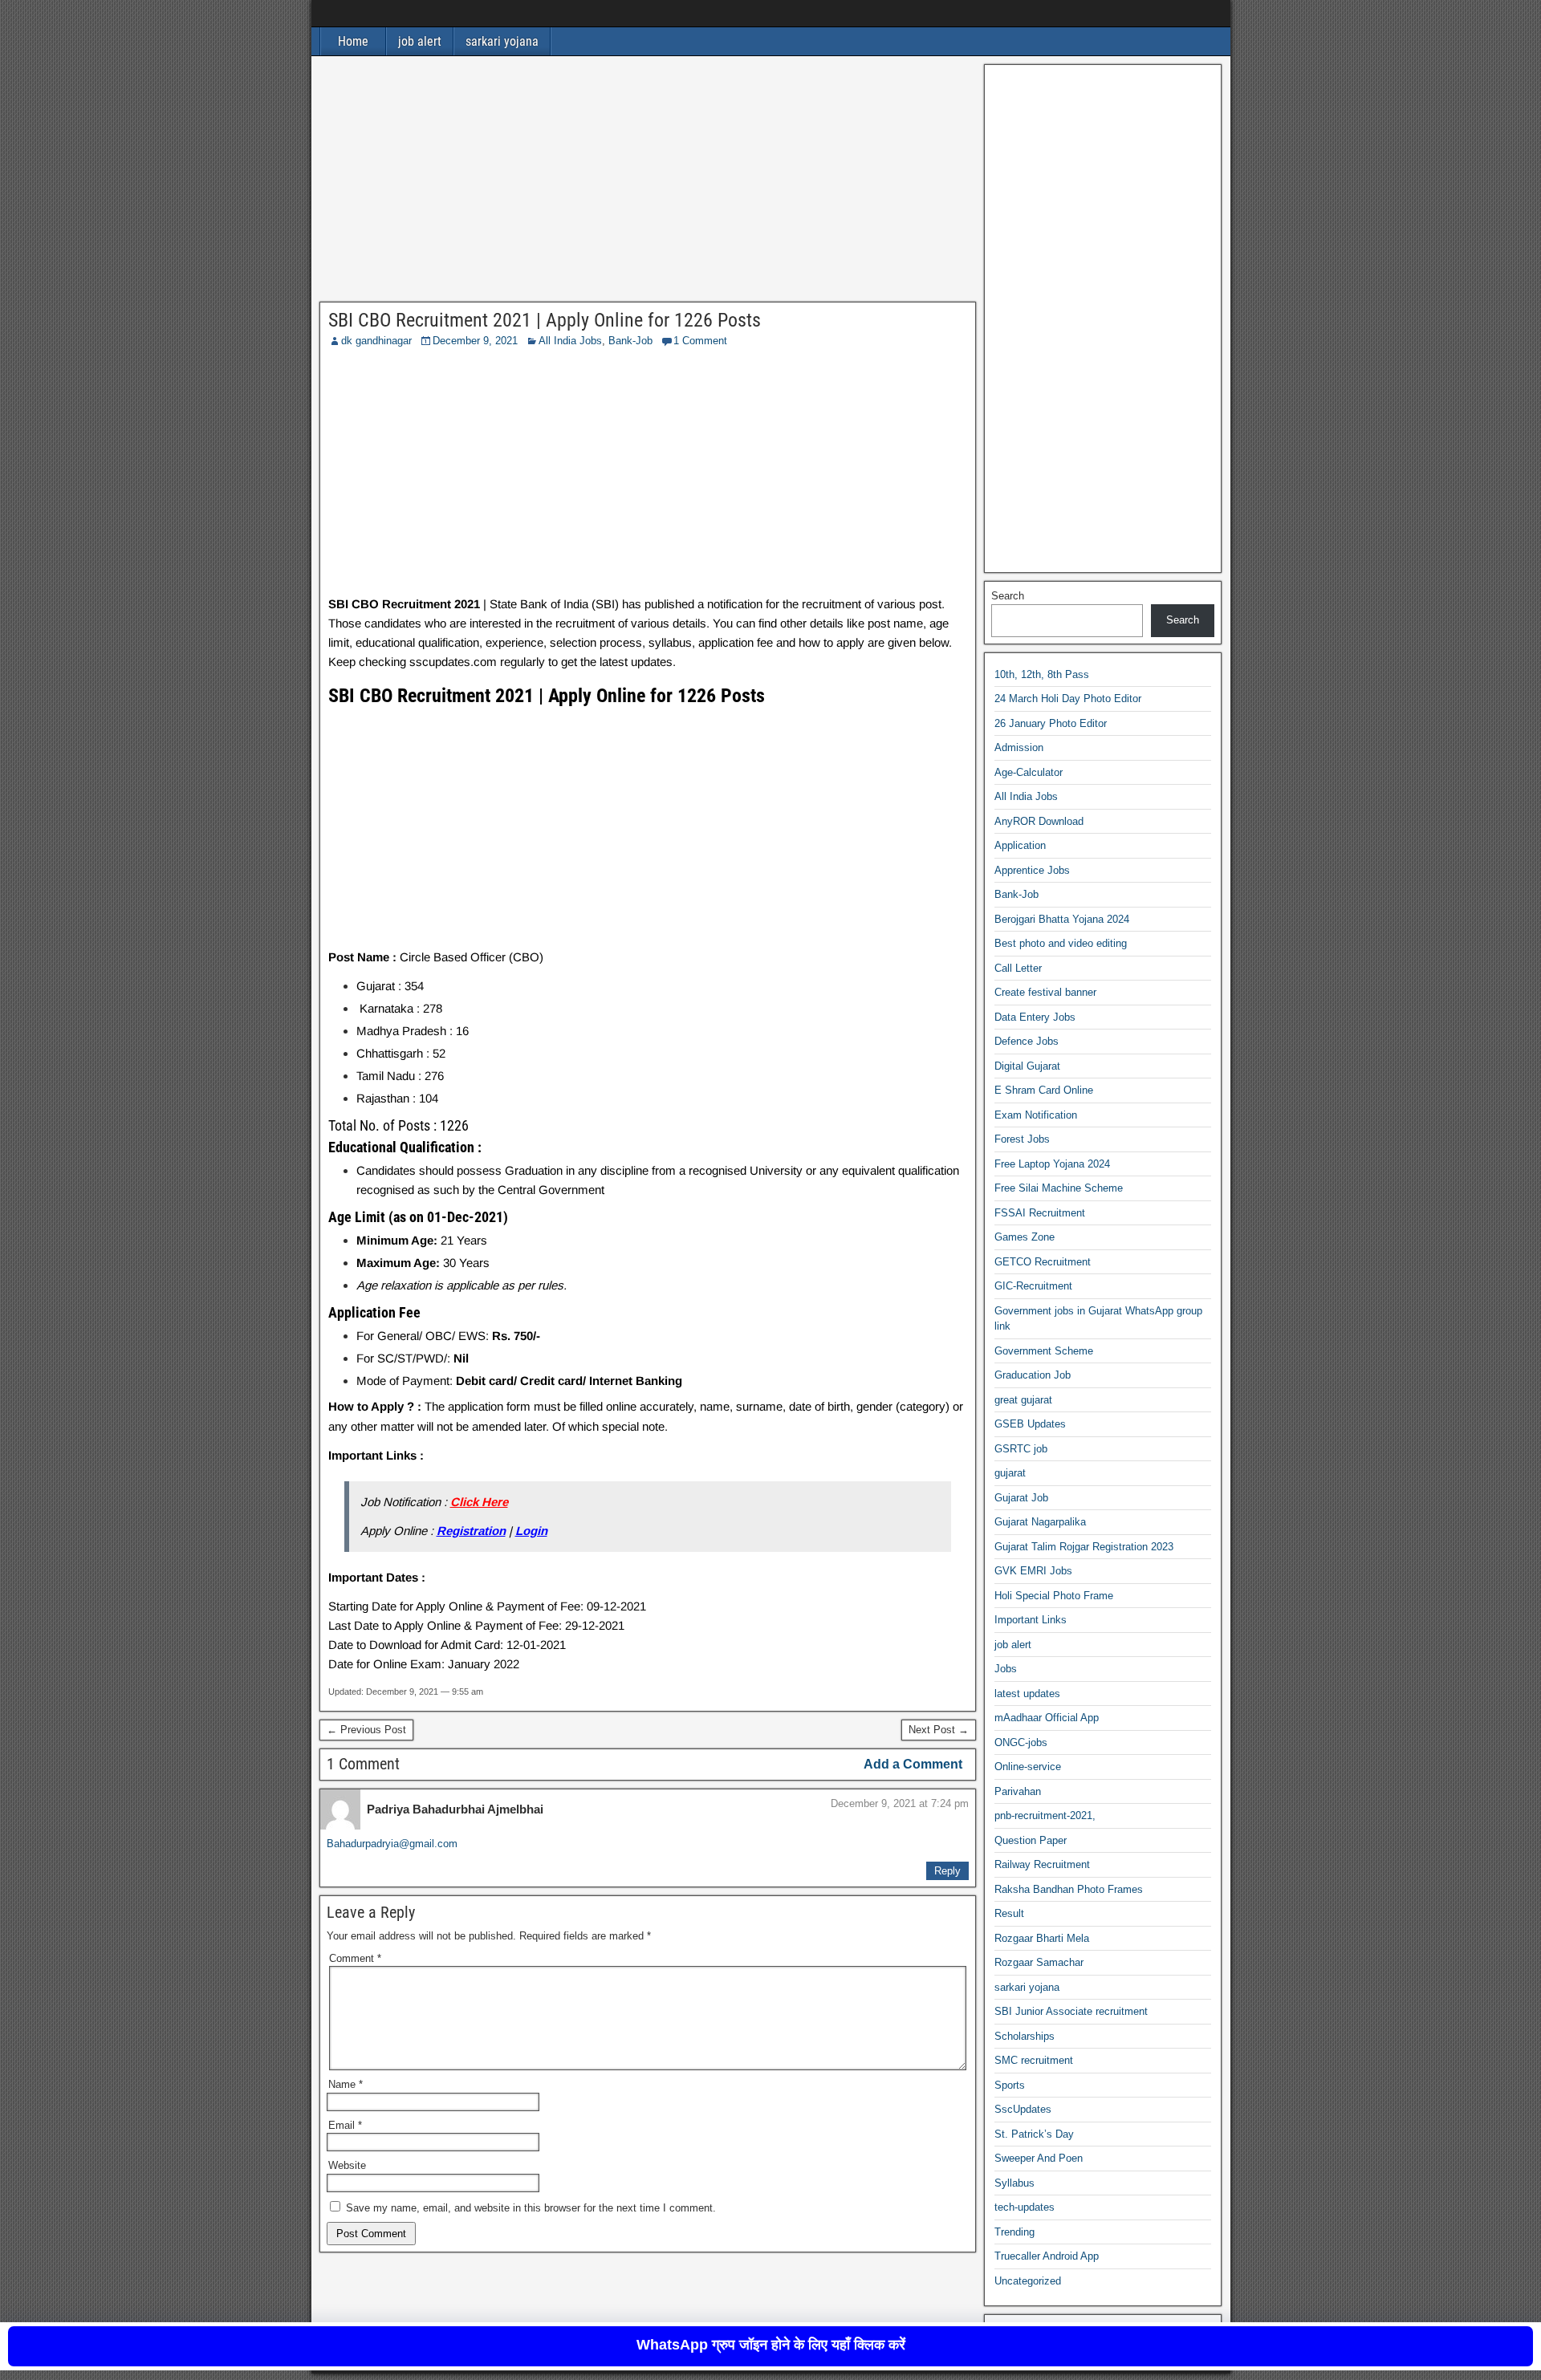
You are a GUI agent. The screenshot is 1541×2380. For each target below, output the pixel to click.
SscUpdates (1023, 2109)
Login (531, 1531)
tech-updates (1025, 2207)
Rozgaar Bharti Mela (1042, 1938)
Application (1020, 845)
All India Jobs (570, 341)
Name (346, 2084)
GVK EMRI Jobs (1033, 1571)
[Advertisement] (648, 183)
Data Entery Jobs (1035, 1017)
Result (1009, 1913)
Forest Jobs (1022, 1139)
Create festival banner (1045, 992)
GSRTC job (1021, 1449)
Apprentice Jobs (1032, 870)
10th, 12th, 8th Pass (1042, 674)
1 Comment (700, 341)
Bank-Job (630, 341)
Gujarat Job (1021, 1498)
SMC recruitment (1034, 2060)
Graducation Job (1033, 1375)
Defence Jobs (1027, 1041)
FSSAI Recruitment (1040, 1213)
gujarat (1010, 1473)
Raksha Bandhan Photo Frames (1069, 1889)
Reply (947, 1871)
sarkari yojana (502, 41)
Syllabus (1014, 2183)
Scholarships (1025, 2036)
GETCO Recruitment (1043, 1262)
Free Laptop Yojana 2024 (1052, 1164)
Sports (1010, 2085)
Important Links (1031, 1620)
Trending (1014, 2232)
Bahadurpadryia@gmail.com (392, 1844)
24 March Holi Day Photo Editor (1068, 699)
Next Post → (939, 1730)
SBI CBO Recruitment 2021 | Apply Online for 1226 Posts (545, 320)
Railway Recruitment (1042, 1864)
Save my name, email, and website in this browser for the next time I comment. (531, 2208)
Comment (355, 1958)
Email (345, 2125)
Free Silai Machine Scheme (1059, 1188)
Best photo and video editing (1061, 943)
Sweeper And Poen (1039, 2158)
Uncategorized (1028, 2281)
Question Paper (1031, 1840)
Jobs (1006, 1669)
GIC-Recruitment (1033, 1286)
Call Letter (1018, 968)
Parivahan (1018, 1791)
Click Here (479, 1502)
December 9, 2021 (475, 341)
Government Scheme (1044, 1351)
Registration (471, 1531)
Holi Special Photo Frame (1054, 1596)
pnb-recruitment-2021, (1045, 1815)
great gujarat (1023, 1400)
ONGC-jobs (1021, 1742)
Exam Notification (1036, 1115)
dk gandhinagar (376, 341)
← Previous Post (366, 1730)
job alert (420, 41)
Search (1008, 596)
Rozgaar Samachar (1039, 1962)
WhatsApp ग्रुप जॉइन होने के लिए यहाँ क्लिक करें (771, 2345)
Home (353, 41)
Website (347, 2165)
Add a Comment (913, 1764)
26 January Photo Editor (1051, 723)
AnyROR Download (1039, 821)
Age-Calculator (1029, 772)
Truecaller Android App (1047, 2256)
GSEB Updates (1030, 1424)
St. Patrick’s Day (1034, 2134)
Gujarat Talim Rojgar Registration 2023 (1084, 1547)
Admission (1019, 747)
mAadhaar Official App (1047, 1718)
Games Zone (1025, 1237)
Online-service (1028, 1767)
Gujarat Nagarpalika (1040, 1522)
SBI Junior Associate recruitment (1071, 2011)
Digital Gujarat (1027, 1066)
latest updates (1027, 1694)
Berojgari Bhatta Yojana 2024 (1062, 919)
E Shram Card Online (1044, 1090)
